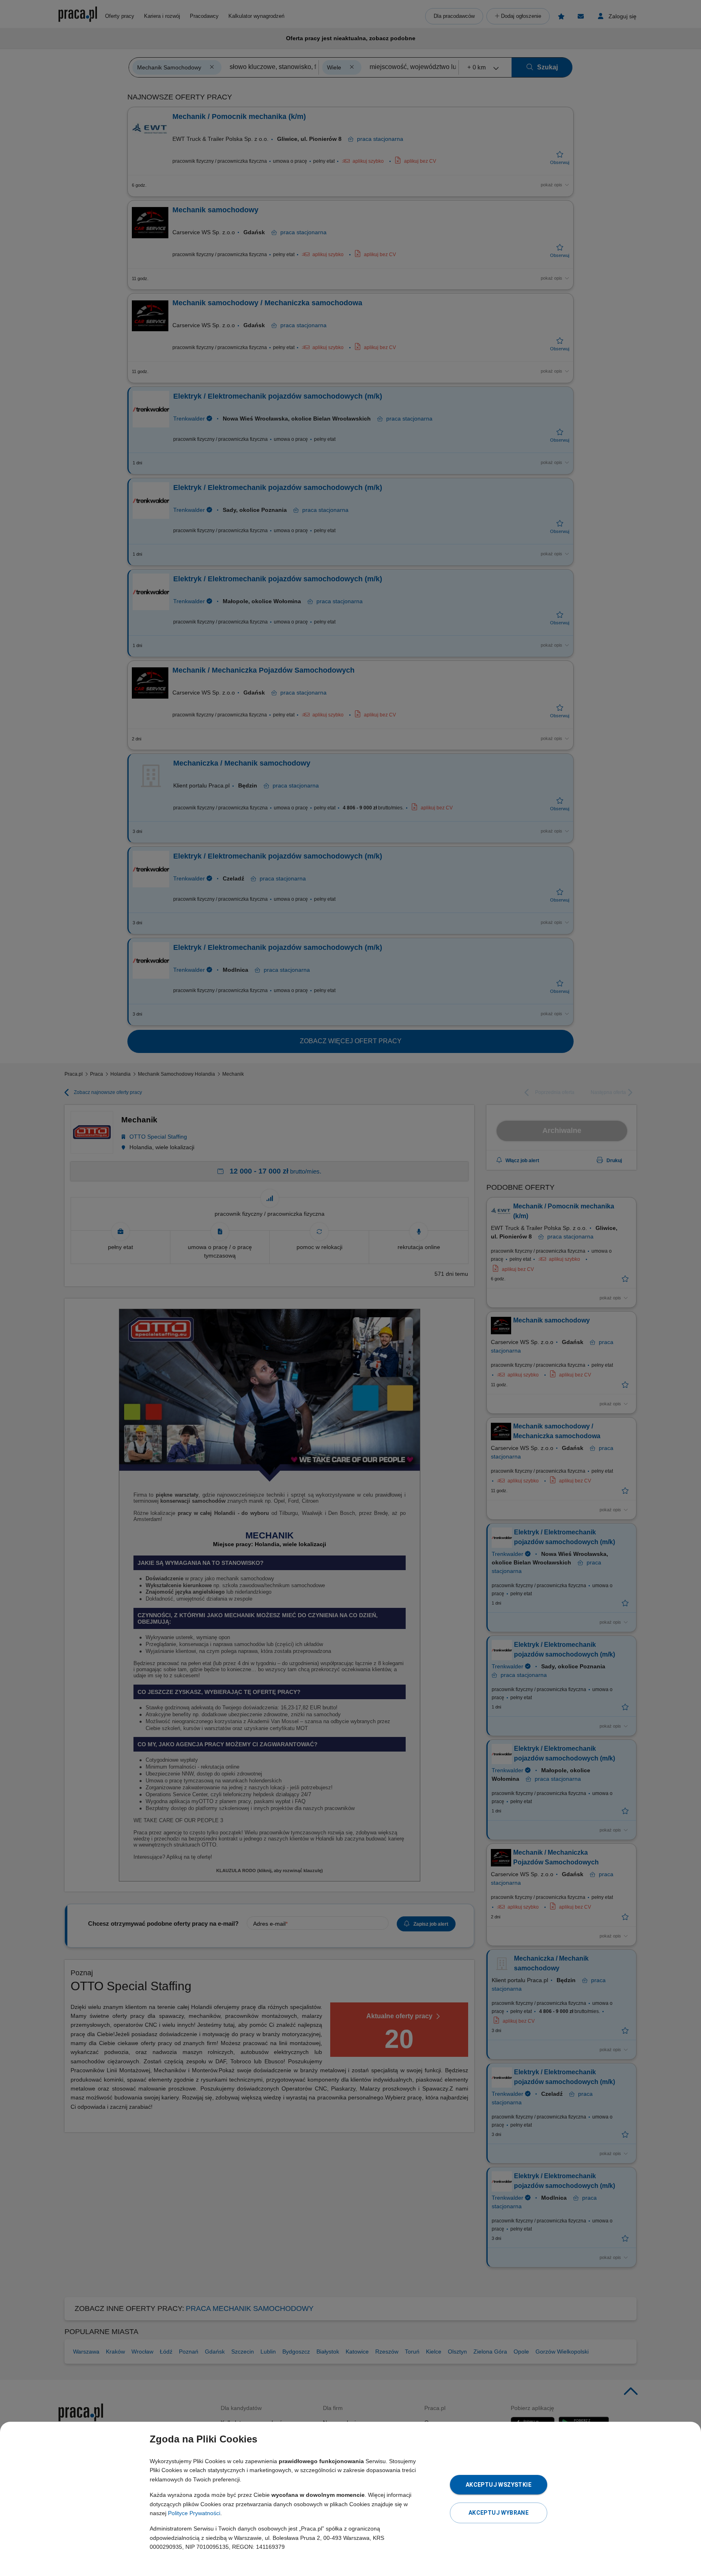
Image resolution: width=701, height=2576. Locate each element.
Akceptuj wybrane (499, 2513)
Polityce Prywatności (194, 2513)
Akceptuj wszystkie (499, 2485)
